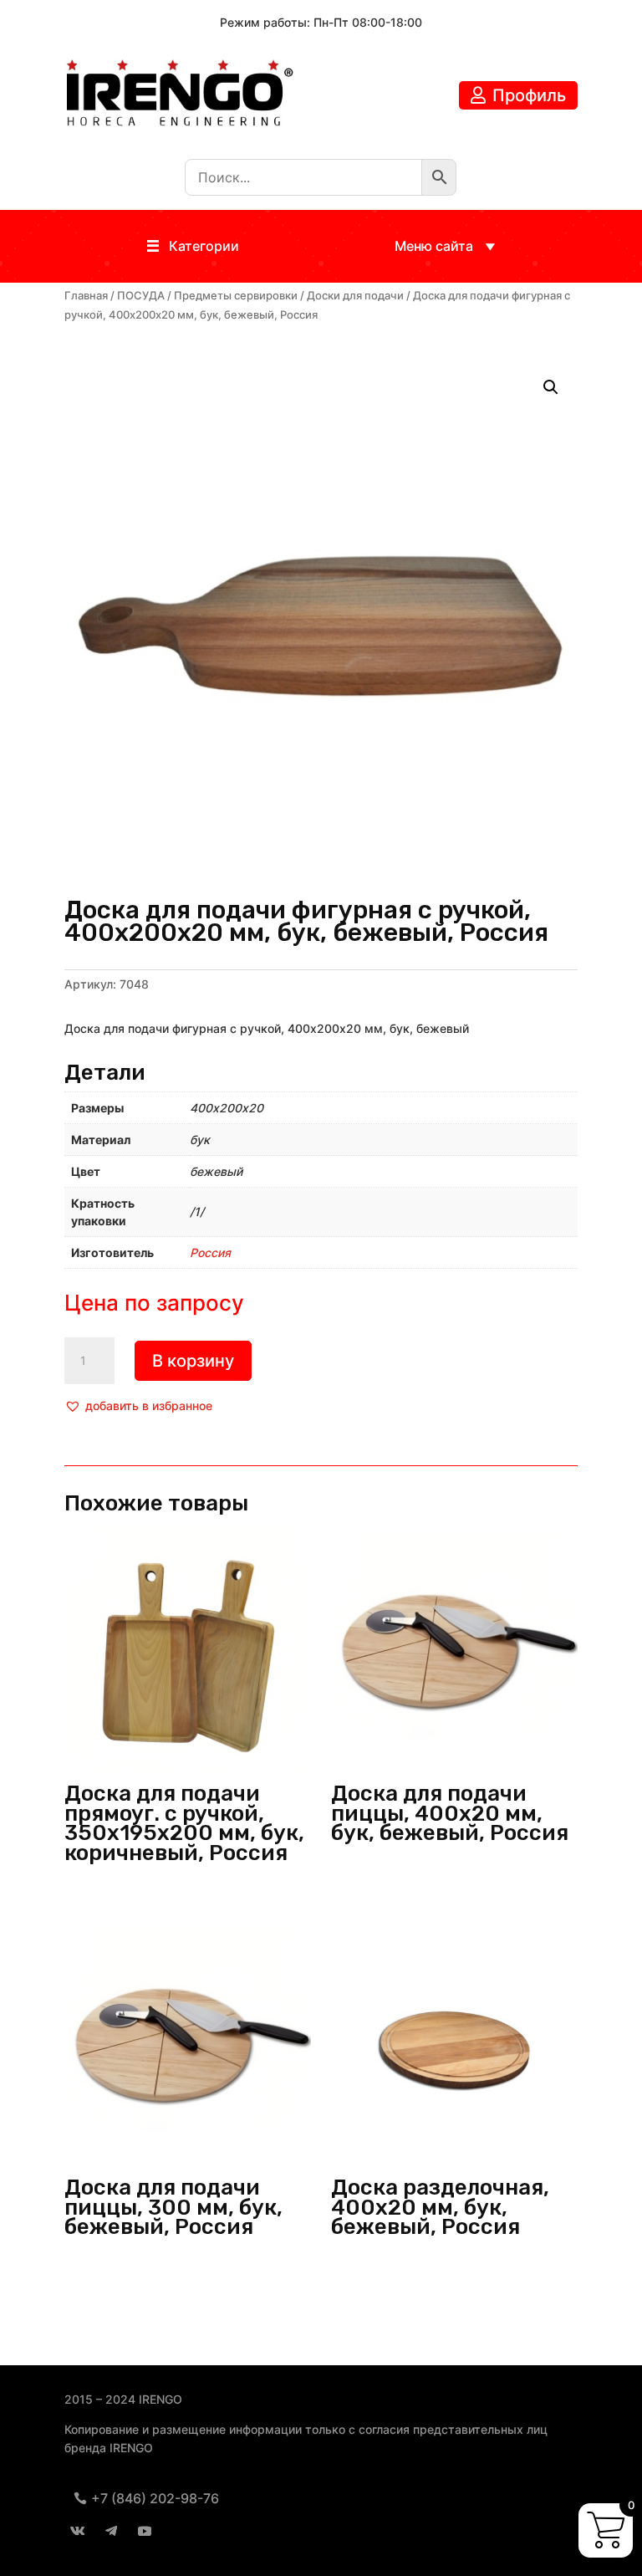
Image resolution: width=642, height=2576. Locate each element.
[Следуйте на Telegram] (111, 2531)
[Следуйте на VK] (78, 2531)
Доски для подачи (355, 296)
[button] (204, 246)
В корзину (193, 1361)
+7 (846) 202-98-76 (155, 2498)
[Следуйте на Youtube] (145, 2531)
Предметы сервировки (236, 296)
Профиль (529, 95)
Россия (210, 1252)
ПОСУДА (141, 296)
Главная (86, 296)
